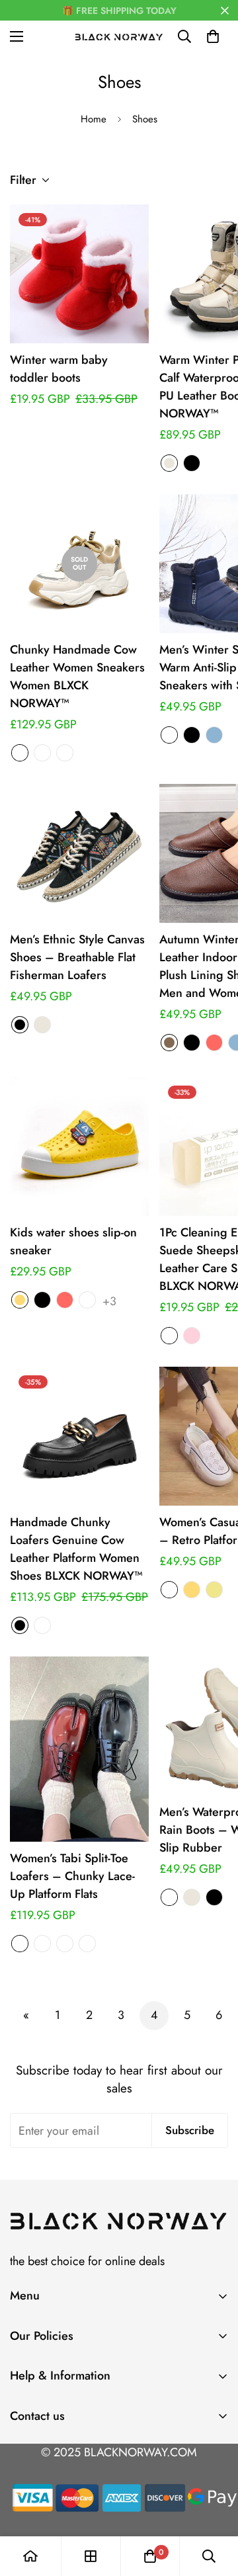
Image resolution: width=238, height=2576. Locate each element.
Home (94, 119)
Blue (214, 735)
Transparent (169, 1336)
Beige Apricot (20, 753)
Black (192, 463)
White (87, 1300)
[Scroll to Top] (214, 2506)
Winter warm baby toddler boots (59, 369)
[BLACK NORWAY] (119, 36)
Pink (192, 1336)
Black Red (169, 1897)
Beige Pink (65, 753)
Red (214, 1043)
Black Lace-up (65, 1944)
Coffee (169, 735)
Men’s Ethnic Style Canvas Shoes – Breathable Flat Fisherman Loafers (77, 957)
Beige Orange (42, 753)
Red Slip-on (42, 1944)
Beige (169, 463)
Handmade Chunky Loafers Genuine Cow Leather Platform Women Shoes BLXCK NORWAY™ (76, 1549)
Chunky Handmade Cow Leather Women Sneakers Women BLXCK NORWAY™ (77, 676)
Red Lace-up (87, 1944)
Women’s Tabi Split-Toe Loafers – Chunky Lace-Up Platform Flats (72, 1876)
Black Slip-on (20, 1944)
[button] (213, 36)
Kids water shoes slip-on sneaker (73, 1241)
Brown (169, 1043)
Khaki (214, 1590)
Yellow (20, 1300)
